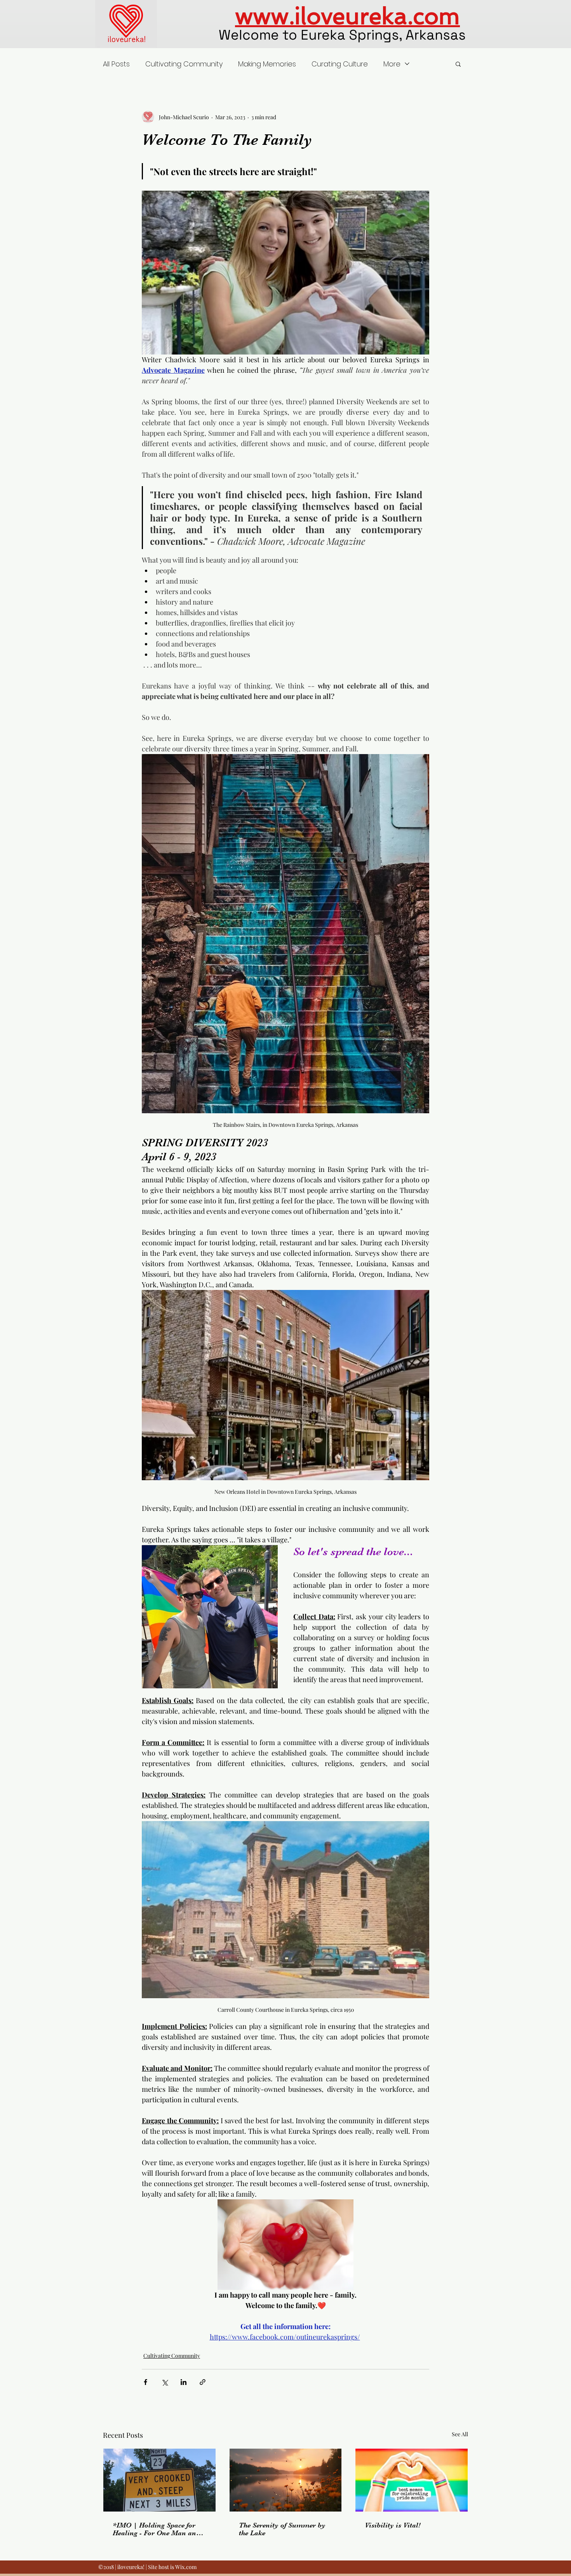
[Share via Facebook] (145, 2382)
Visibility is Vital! (393, 2525)
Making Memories (267, 64)
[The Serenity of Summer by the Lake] (286, 2480)
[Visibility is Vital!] (412, 2480)
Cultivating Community (184, 64)
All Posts (116, 64)
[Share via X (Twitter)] (165, 2382)
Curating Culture (340, 64)
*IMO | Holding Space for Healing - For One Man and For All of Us (156, 2529)
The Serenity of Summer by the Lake (282, 2529)
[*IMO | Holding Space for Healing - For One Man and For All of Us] (159, 2480)
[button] (458, 64)
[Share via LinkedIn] (184, 2382)
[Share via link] (203, 2382)
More (392, 64)
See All (460, 2434)
